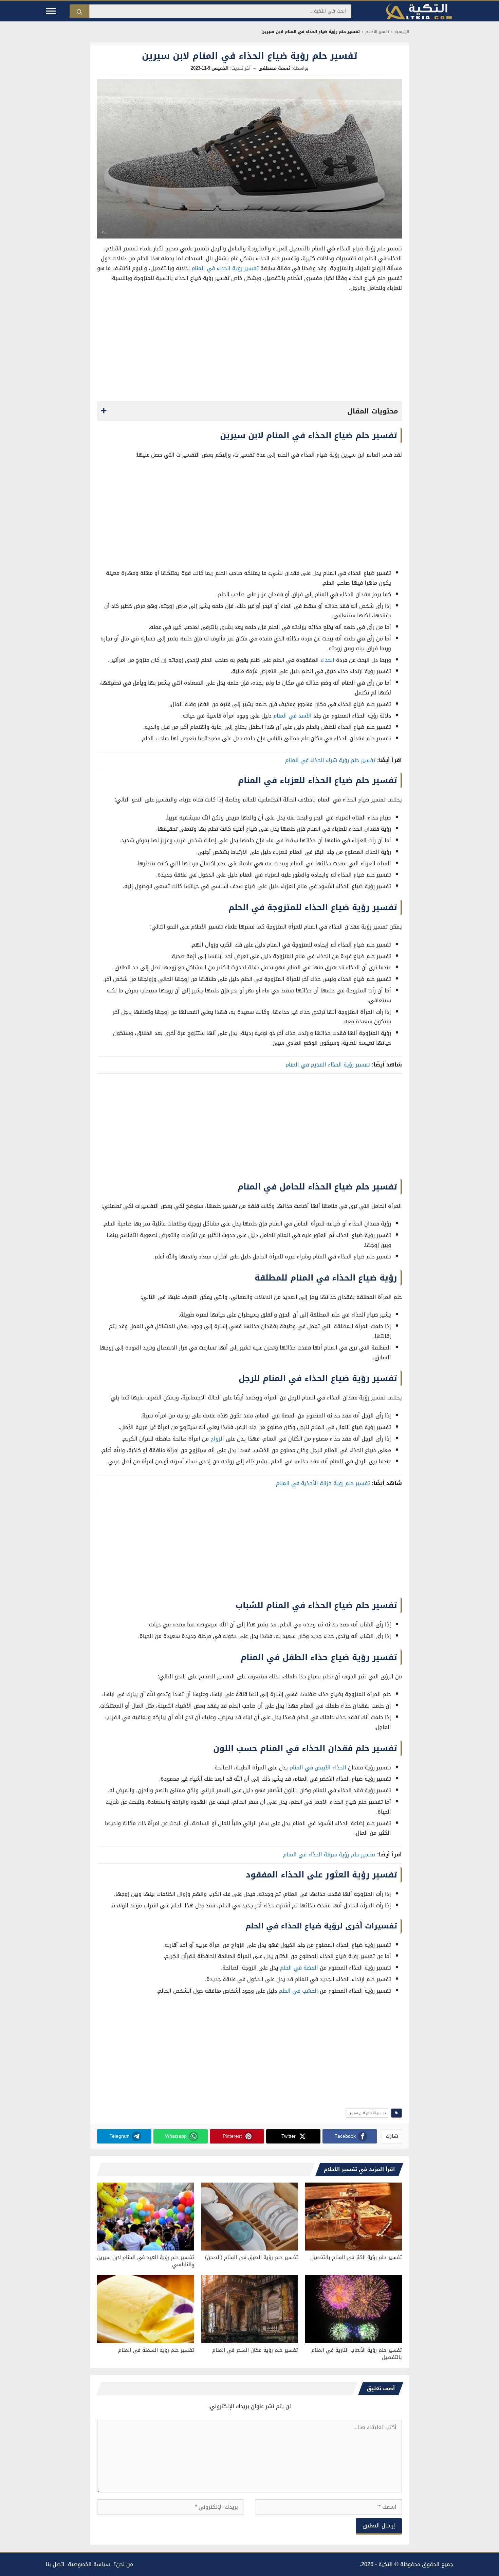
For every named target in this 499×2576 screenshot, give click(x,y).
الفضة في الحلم (299, 1968)
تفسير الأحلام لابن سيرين (367, 2113)
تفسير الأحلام (377, 32)
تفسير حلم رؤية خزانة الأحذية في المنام (323, 1483)
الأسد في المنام (292, 716)
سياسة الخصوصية (89, 2564)
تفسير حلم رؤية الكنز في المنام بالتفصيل (356, 2257)
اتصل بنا (55, 2564)
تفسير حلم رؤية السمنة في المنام (156, 2350)
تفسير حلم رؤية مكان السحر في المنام (255, 2350)
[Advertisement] (249, 349)
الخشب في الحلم (298, 1991)
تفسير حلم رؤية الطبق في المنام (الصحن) (252, 2257)
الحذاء (327, 660)
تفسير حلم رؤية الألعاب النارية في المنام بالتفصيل (357, 2354)
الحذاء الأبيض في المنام (318, 1768)
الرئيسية (402, 32)
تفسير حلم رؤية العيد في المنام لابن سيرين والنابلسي (146, 2261)
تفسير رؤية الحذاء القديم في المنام (328, 1065)
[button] (249, 411)
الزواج (217, 1439)
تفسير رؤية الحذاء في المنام (225, 268)
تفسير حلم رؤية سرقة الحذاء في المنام (329, 1855)
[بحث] (79, 11)
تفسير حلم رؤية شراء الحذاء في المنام (330, 760)
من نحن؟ (123, 2564)
